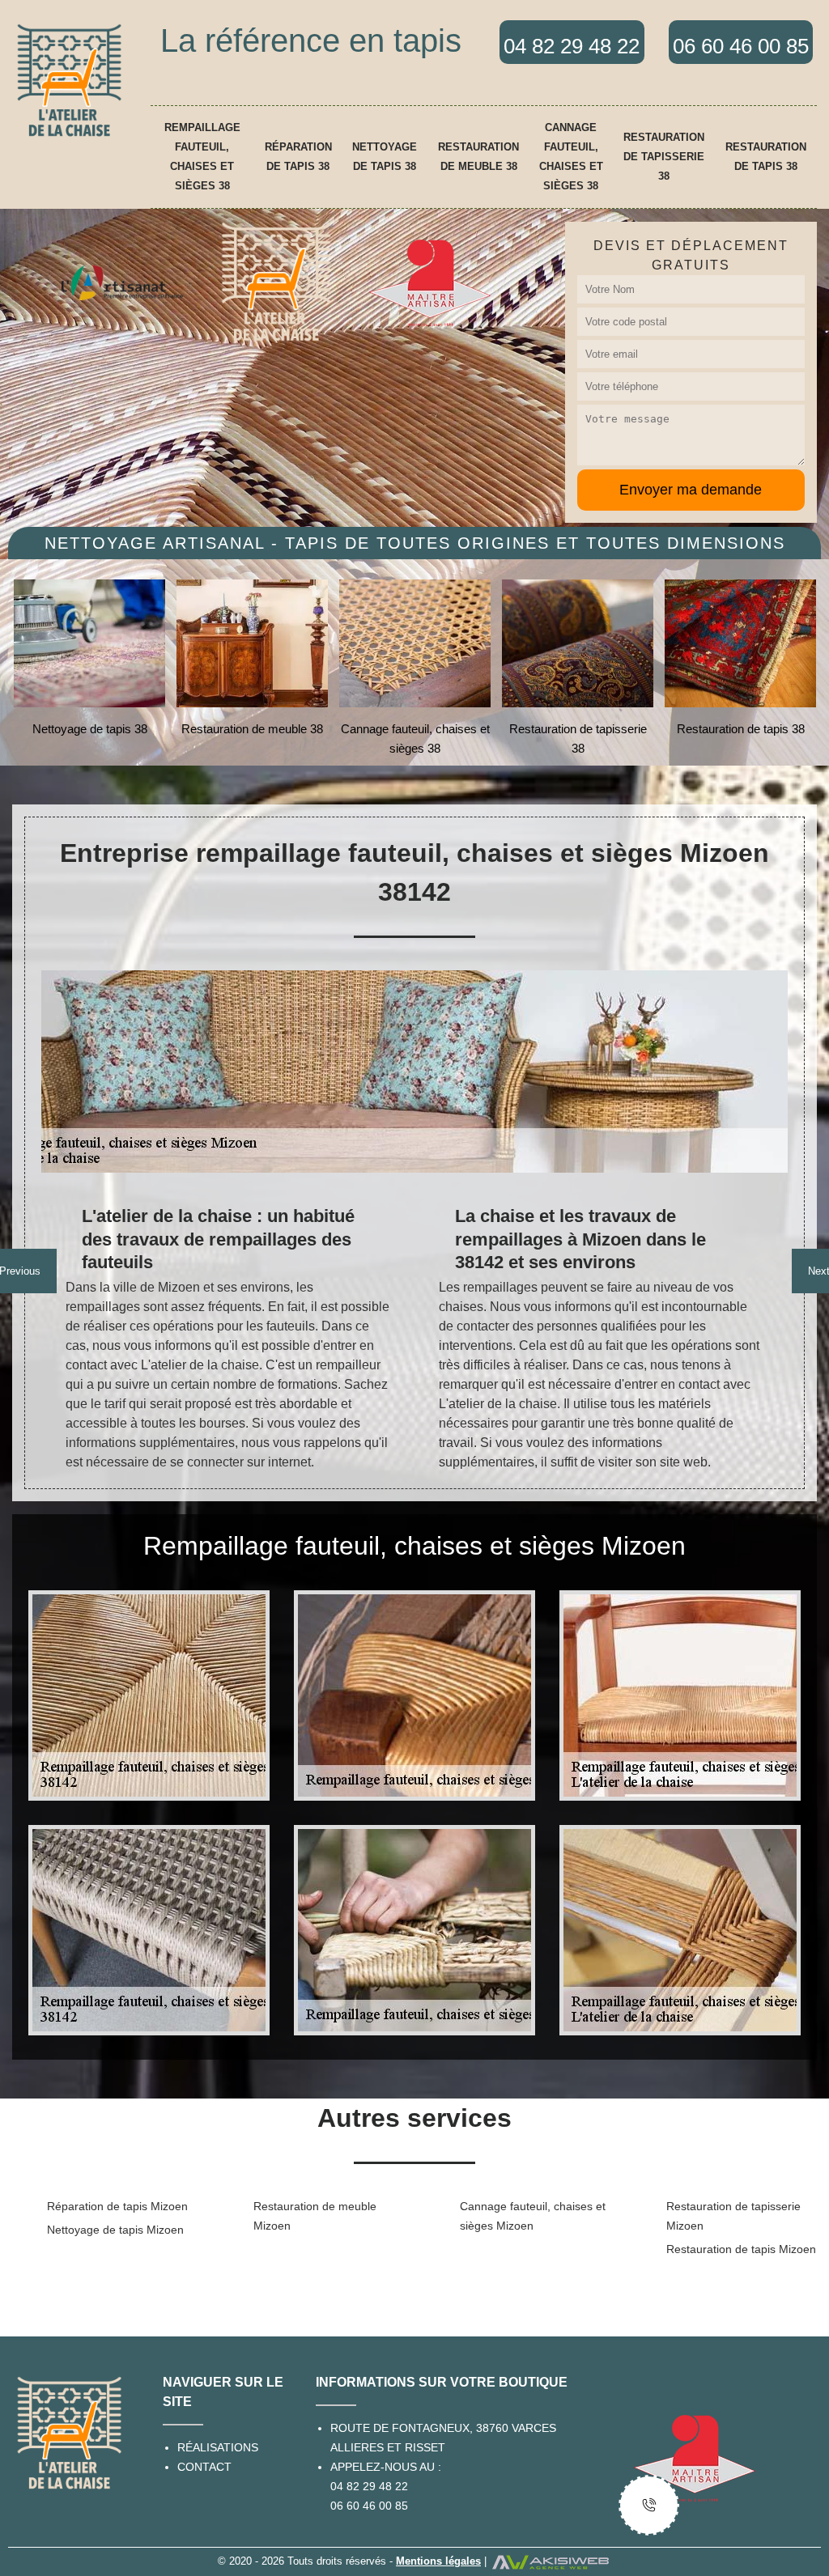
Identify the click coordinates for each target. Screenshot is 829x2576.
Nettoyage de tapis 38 (385, 157)
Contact (204, 2467)
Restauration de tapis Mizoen (741, 2249)
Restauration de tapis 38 (766, 157)
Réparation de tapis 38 (298, 157)
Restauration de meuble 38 (478, 157)
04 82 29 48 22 (369, 2486)
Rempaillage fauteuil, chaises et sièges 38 (202, 157)
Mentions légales (438, 2561)
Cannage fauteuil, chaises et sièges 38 (571, 157)
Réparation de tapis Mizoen (117, 2206)
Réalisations (218, 2447)
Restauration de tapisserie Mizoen (733, 2216)
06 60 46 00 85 (369, 2506)
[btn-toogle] (649, 2505)
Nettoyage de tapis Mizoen (115, 2230)
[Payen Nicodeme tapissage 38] (69, 80)
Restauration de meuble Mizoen (315, 2216)
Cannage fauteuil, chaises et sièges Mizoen (533, 2216)
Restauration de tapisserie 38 (664, 157)
